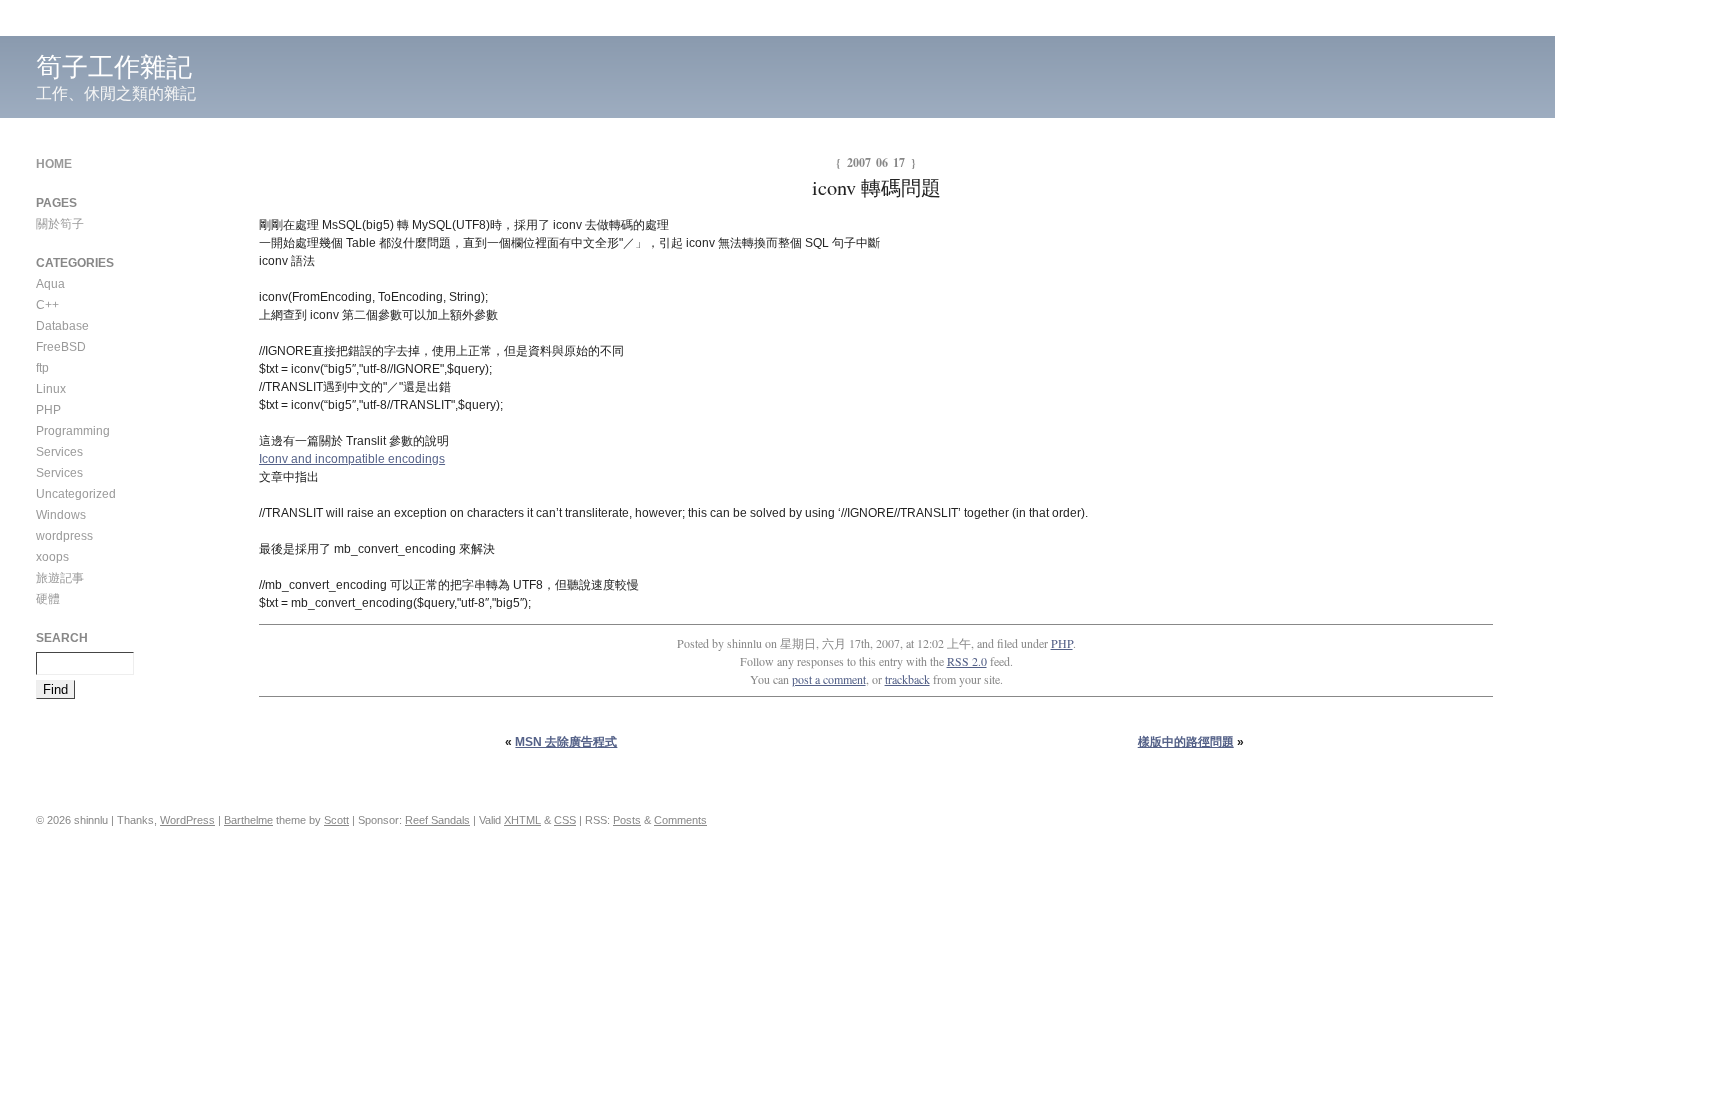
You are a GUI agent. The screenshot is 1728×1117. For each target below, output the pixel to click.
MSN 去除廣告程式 (566, 742)
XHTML (522, 820)
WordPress (187, 820)
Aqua (50, 284)
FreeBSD (61, 347)
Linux (51, 389)
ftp (42, 368)
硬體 (48, 599)
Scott (336, 820)
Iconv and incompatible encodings (352, 459)
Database (62, 326)
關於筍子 (60, 224)
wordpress (64, 536)
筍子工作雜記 (114, 67)
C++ (47, 305)
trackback (907, 679)
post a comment (829, 679)
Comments (680, 820)
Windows (61, 515)
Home (54, 164)
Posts (627, 820)
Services (59, 452)
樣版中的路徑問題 (1186, 742)
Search (62, 638)
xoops (52, 557)
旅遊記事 (60, 578)
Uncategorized (76, 494)
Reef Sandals (437, 820)
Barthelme (248, 820)
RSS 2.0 (967, 661)
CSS (565, 820)
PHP (1062, 643)
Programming (73, 431)
